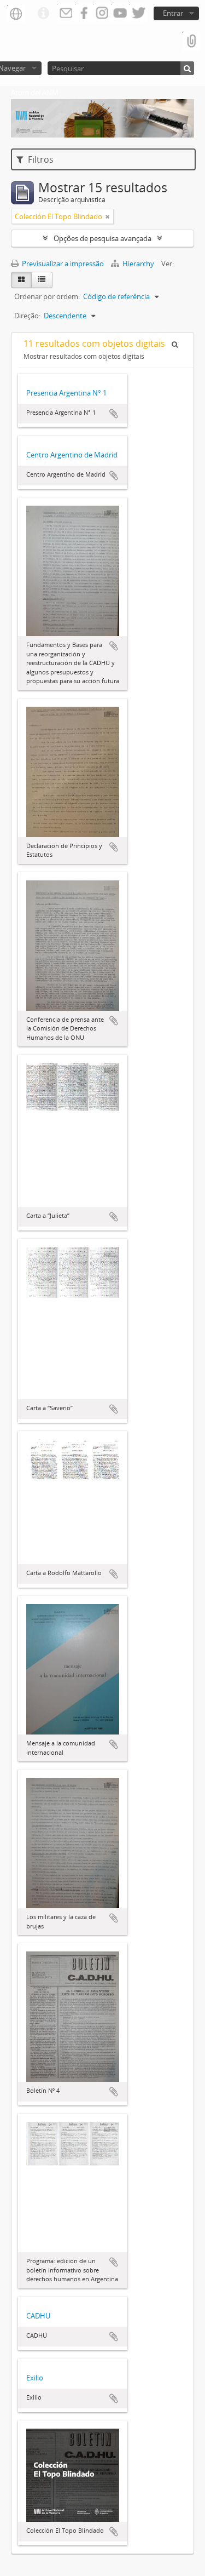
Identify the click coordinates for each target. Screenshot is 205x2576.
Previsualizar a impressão (62, 264)
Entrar (173, 13)
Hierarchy (138, 264)
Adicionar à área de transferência (114, 414)
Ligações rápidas (43, 14)
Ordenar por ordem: (47, 296)
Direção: (27, 316)
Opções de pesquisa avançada (102, 238)
